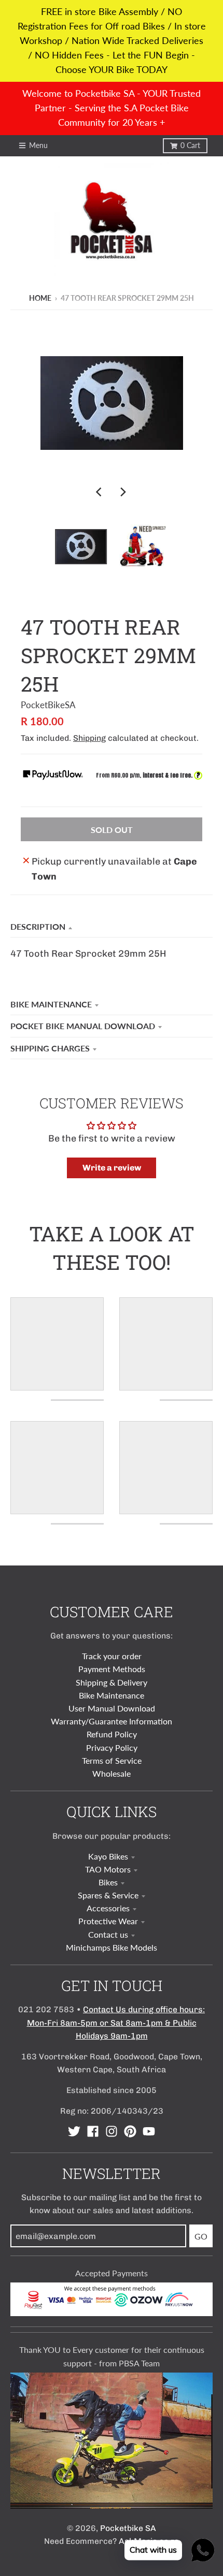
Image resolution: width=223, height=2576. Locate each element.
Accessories (108, 1908)
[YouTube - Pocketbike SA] (149, 2131)
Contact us (108, 1934)
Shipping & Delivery (112, 1682)
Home (40, 298)
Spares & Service (108, 1895)
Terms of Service (112, 1760)
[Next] (123, 492)
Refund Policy (112, 1734)
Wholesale (112, 1773)
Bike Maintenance (51, 1004)
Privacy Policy (112, 1747)
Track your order (112, 1656)
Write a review (112, 1168)
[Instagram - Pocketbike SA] (112, 2131)
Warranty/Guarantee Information (112, 1721)
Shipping (89, 738)
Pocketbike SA (128, 2528)
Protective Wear (108, 1921)
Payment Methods (112, 1669)
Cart (190, 145)
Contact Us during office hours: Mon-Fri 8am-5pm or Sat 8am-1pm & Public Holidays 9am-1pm (116, 2022)
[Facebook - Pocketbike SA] (93, 2131)
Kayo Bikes (108, 1856)
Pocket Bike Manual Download (83, 1026)
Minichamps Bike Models (112, 1947)
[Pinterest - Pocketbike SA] (130, 2131)
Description (38, 926)
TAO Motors (108, 1869)
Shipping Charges (50, 1048)
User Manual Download (112, 1708)
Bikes (108, 1882)
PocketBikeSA (48, 705)
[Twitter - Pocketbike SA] (74, 2131)
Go (201, 2236)
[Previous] (100, 492)
